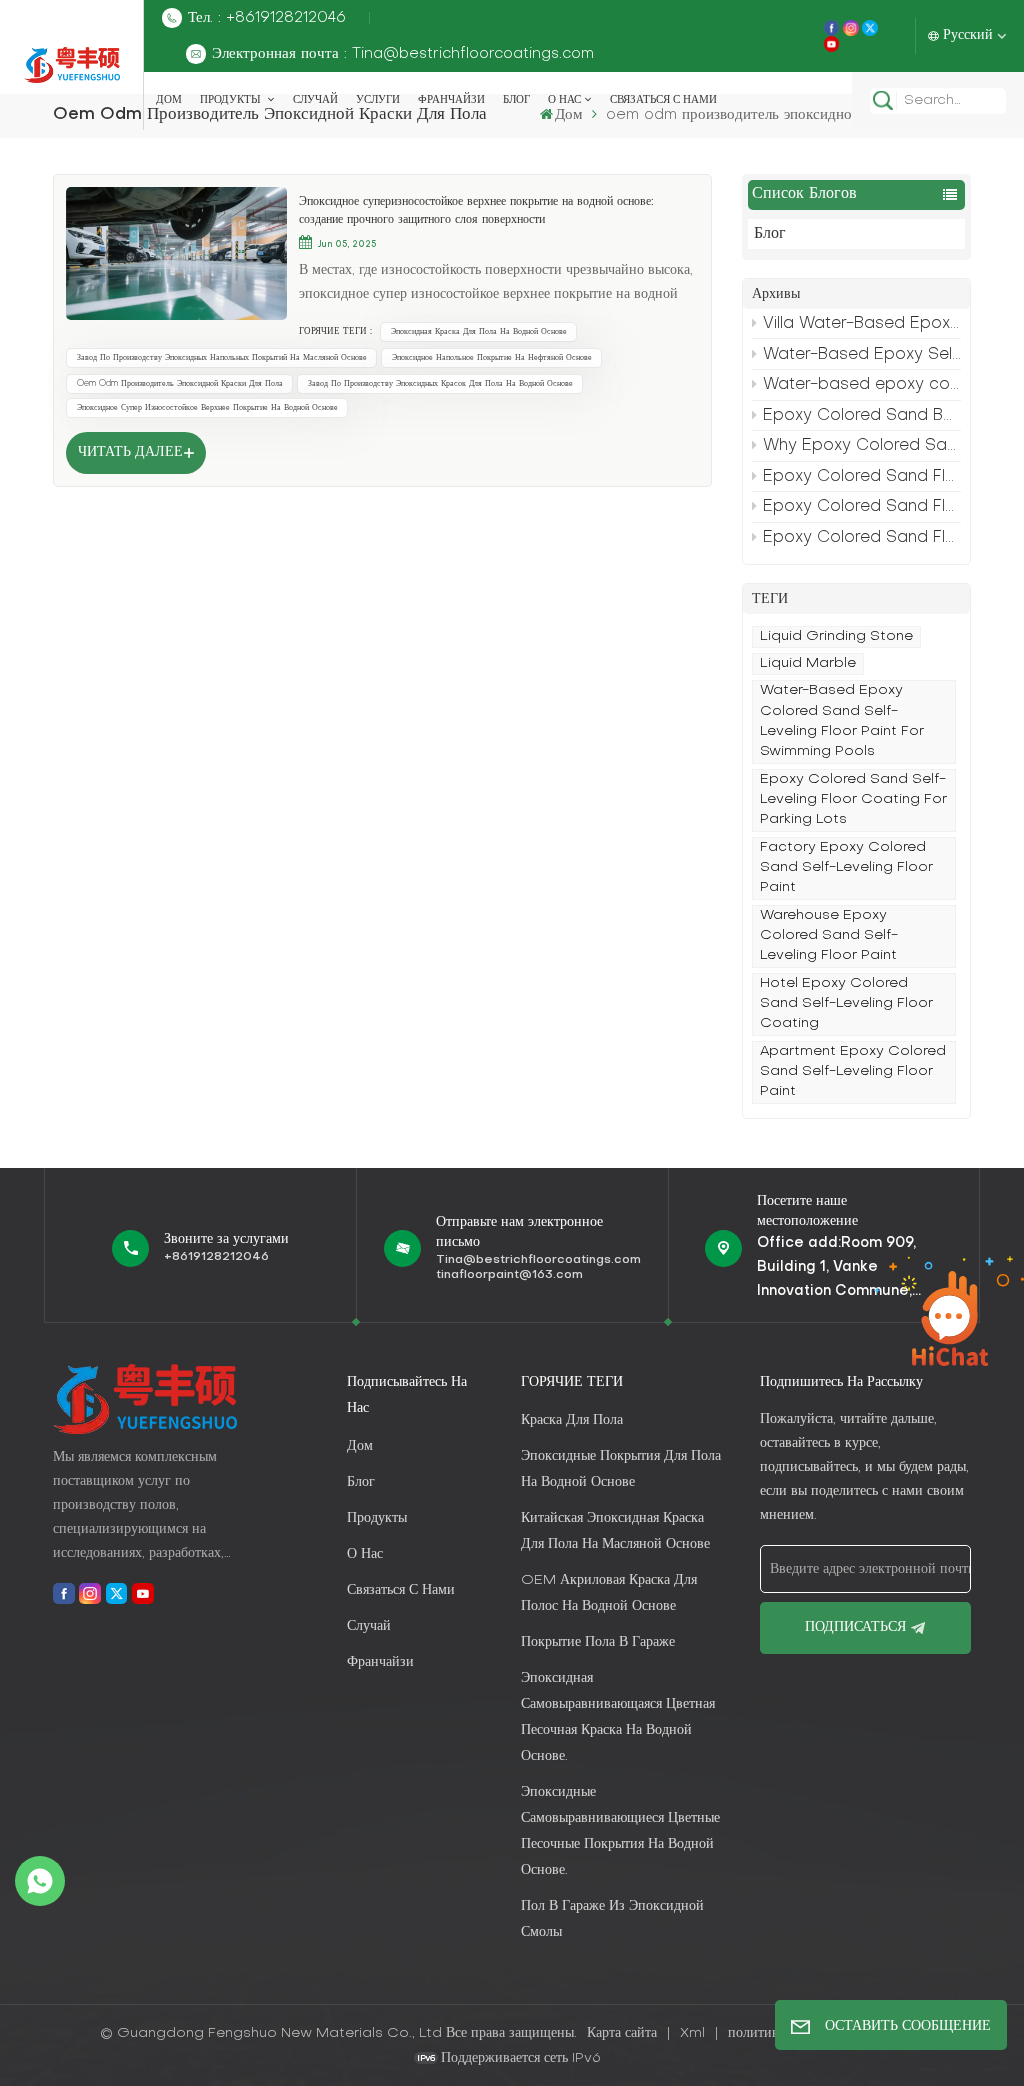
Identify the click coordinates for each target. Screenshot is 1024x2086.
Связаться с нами (663, 100)
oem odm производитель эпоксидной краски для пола (180, 384)
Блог (516, 100)
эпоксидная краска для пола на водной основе (479, 332)
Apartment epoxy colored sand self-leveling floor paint (853, 1072)
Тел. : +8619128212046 (267, 18)
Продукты (232, 100)
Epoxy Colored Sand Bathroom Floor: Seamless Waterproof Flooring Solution (862, 416)
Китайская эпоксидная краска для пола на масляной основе (615, 1531)
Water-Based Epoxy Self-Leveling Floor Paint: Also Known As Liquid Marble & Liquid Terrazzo (862, 355)
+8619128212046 (216, 1257)
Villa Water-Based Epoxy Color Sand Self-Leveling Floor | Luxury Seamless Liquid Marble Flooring (862, 324)
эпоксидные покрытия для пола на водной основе (621, 1469)
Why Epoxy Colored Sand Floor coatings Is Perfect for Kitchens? (862, 446)
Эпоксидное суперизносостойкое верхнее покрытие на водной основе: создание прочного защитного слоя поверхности (476, 211)
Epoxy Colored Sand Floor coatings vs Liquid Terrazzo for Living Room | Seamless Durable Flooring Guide (862, 477)
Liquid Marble (808, 663)
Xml (692, 2033)
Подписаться (855, 1627)
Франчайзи (451, 100)
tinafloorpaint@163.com (509, 1275)
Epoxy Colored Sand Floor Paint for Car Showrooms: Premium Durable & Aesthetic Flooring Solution (862, 538)
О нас (564, 100)
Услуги (378, 100)
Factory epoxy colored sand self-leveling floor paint (846, 868)
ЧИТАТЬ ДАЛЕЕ (130, 452)
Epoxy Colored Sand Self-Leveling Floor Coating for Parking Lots (853, 800)
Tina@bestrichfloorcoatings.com (538, 1260)
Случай (315, 100)
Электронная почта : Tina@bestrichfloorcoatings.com (403, 54)
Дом (169, 100)
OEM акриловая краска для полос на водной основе (609, 1593)
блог (361, 1482)
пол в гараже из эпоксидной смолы (612, 1919)
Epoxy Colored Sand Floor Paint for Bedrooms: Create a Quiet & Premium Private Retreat (862, 507)
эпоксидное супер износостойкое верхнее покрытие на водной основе (207, 408)
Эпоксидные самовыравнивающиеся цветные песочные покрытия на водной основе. (620, 1831)
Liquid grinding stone (836, 636)
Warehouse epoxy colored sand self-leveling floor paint (829, 936)
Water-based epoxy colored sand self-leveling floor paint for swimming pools (862, 385)
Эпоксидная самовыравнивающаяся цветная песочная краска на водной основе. (618, 1717)
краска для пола (572, 1420)
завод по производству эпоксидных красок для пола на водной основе (440, 384)
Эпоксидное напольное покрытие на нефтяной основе (492, 358)
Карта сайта (624, 2033)
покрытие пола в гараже (598, 1642)
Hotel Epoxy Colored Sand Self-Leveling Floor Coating (846, 1004)
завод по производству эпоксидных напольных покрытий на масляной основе (222, 358)
